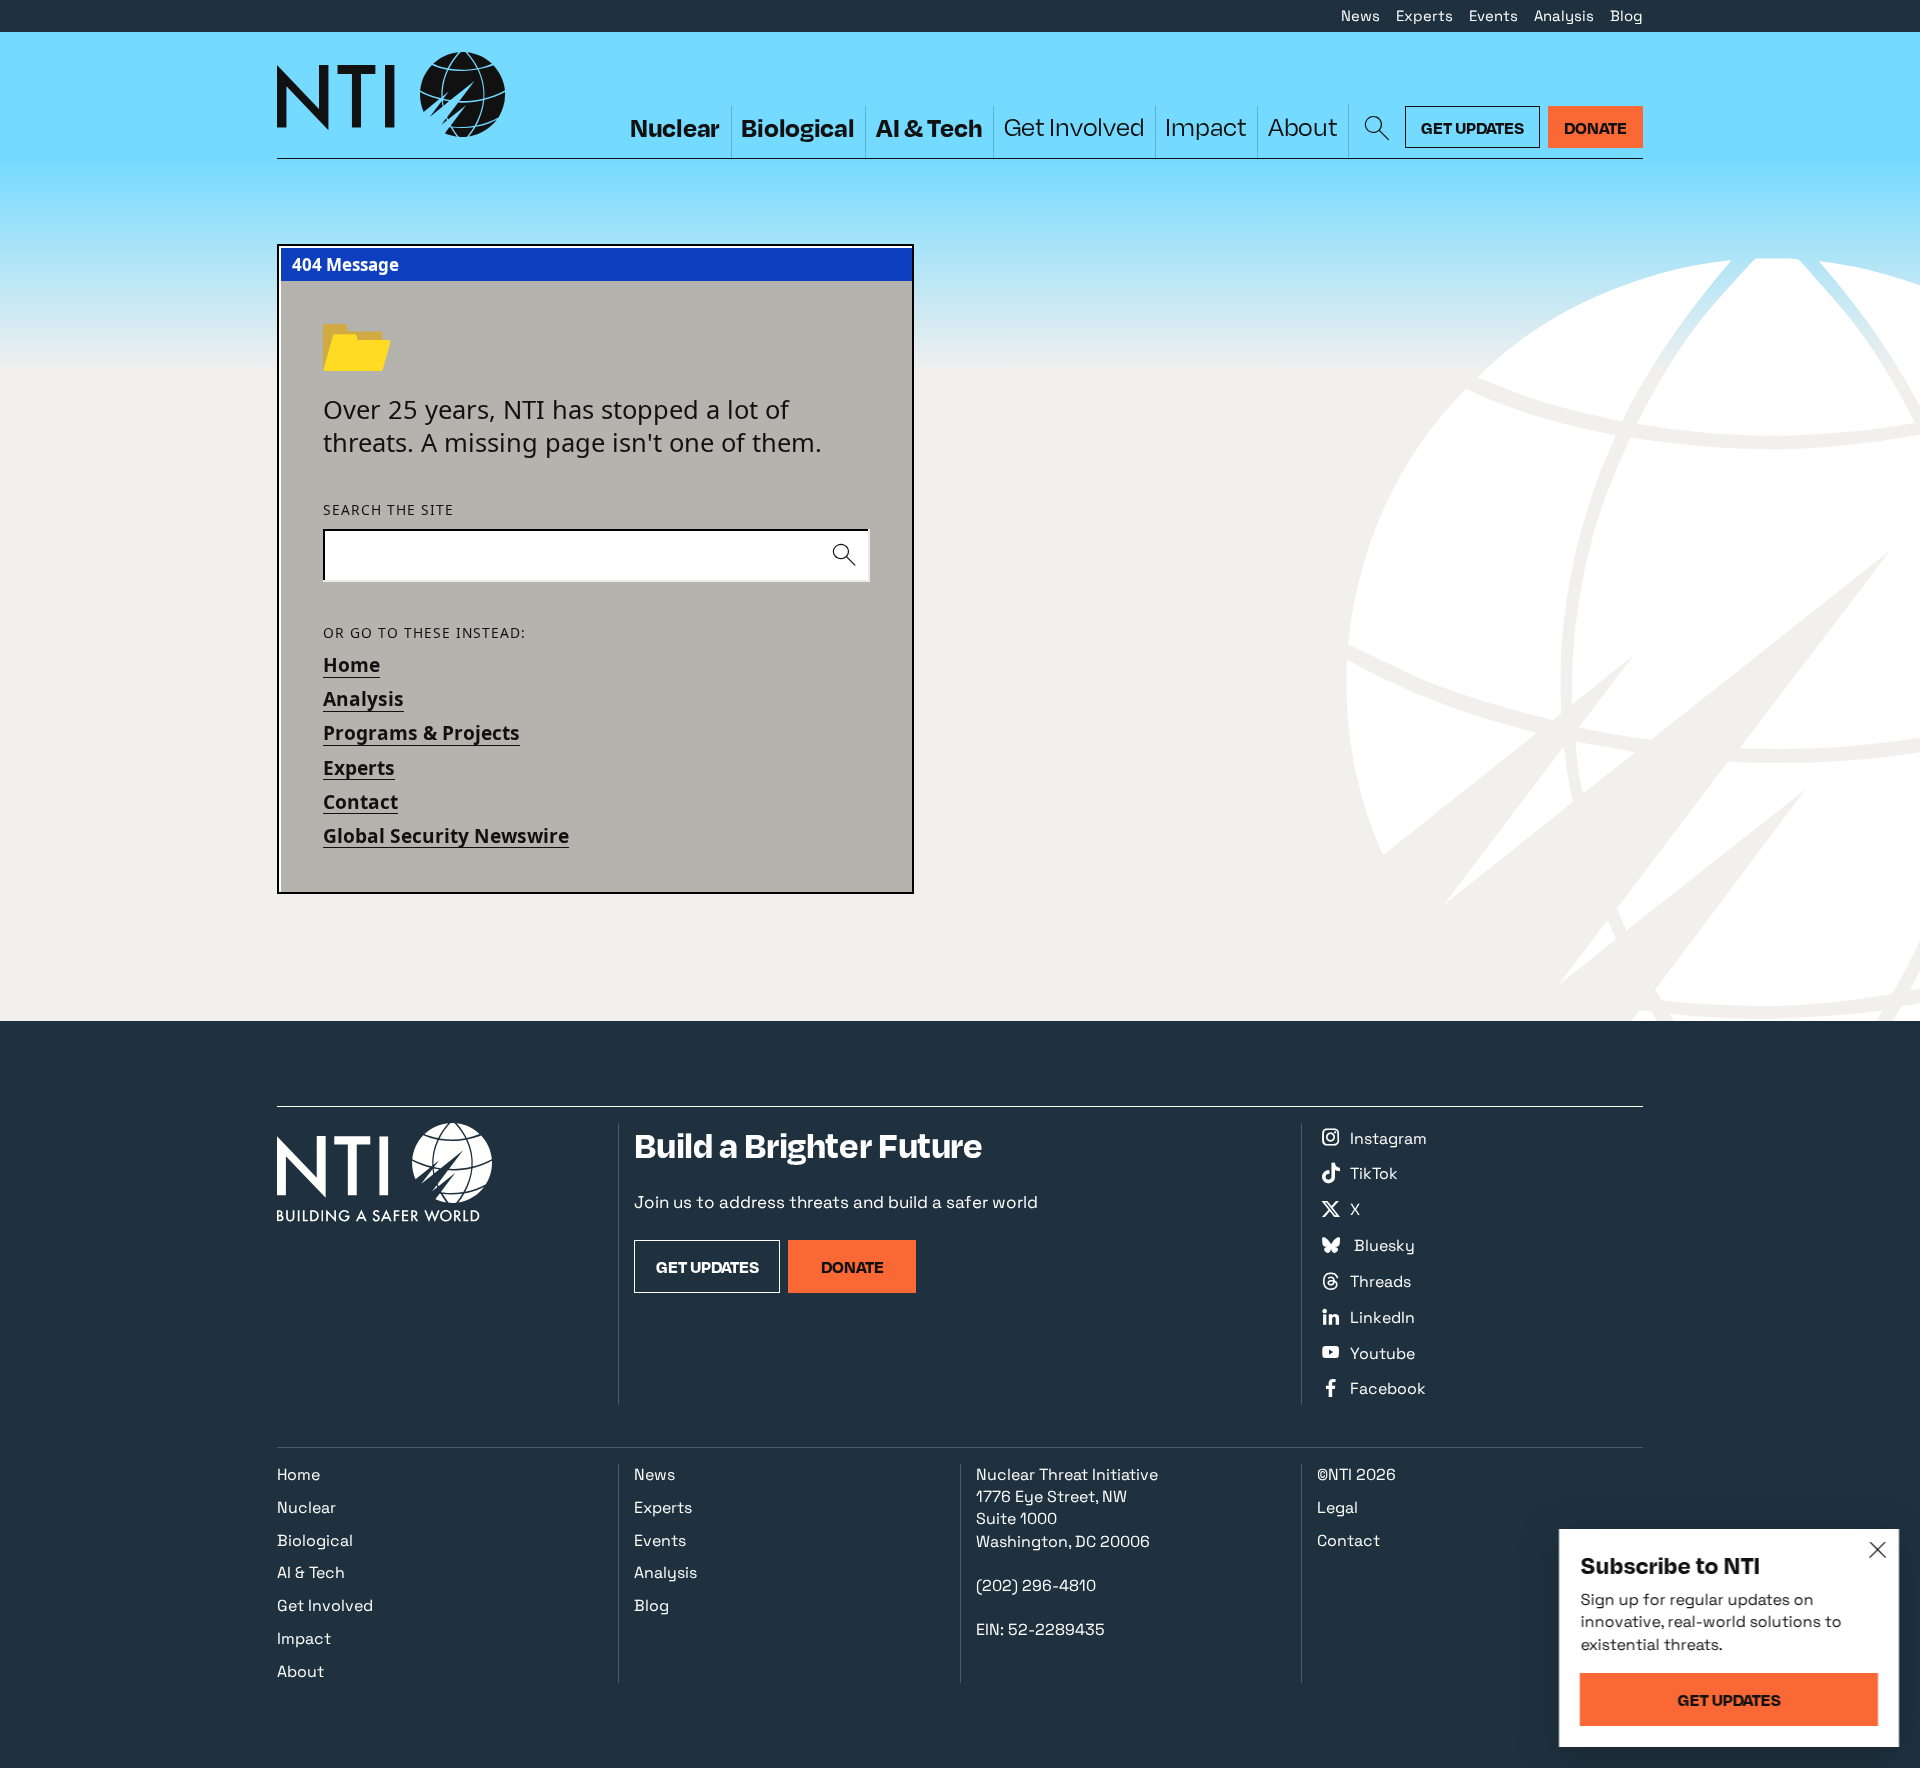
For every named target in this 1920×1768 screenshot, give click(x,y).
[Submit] (843, 555)
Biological (797, 127)
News (1360, 15)
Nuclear (675, 127)
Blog (1626, 15)
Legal (1337, 1507)
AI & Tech (929, 127)
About (1303, 126)
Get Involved (1074, 126)
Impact (1205, 126)
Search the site (388, 510)
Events (1493, 15)
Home (351, 665)
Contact (360, 802)
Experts (1424, 15)
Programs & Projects (421, 733)
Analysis (1564, 15)
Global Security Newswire (446, 836)
